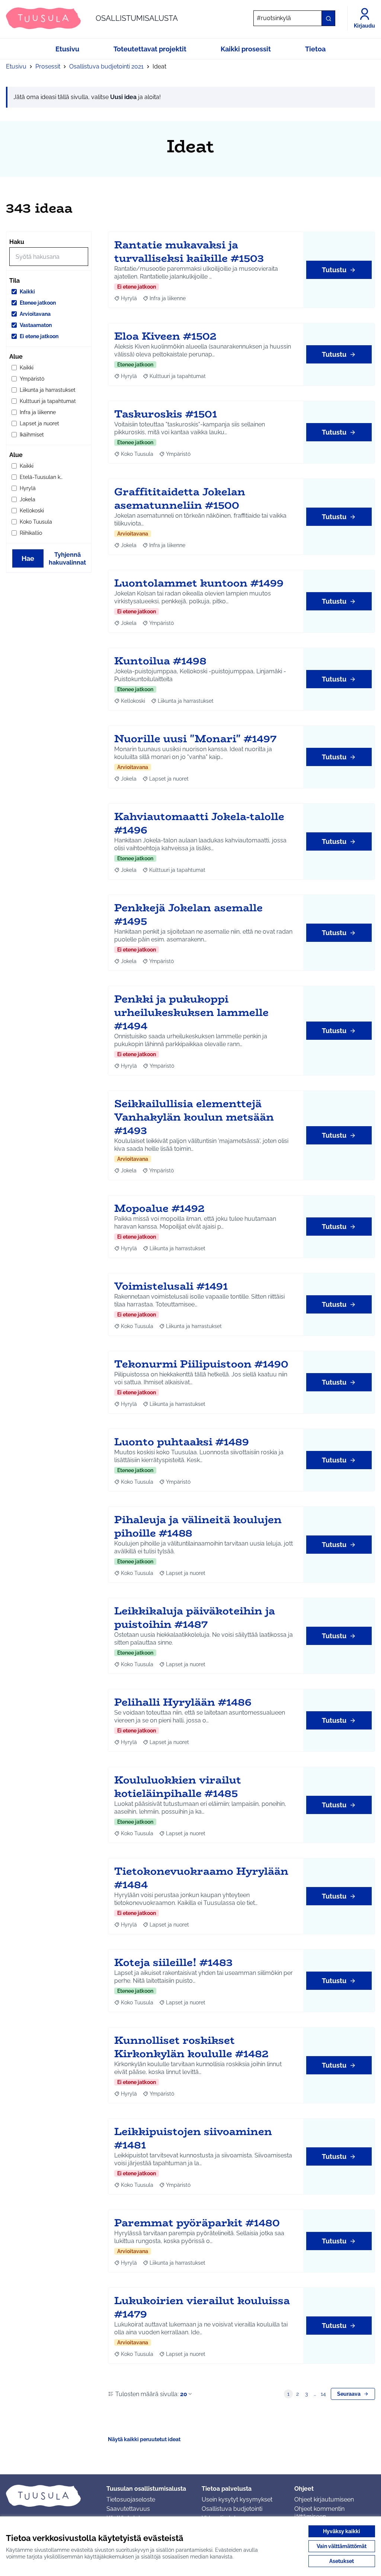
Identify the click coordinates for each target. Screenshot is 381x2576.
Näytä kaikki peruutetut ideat (144, 2439)
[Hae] (328, 18)
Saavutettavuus (128, 2509)
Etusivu (16, 66)
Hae (28, 558)
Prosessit (48, 66)
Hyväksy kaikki (342, 2531)
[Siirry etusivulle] (50, 2496)
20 (184, 2394)
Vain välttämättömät (342, 2546)
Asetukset (342, 2561)
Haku (17, 242)
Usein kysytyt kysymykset (237, 2499)
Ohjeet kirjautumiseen (324, 2499)
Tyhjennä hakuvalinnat (67, 559)
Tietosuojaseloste (131, 2499)
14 (323, 2394)
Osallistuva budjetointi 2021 (106, 66)
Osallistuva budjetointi (232, 2509)
